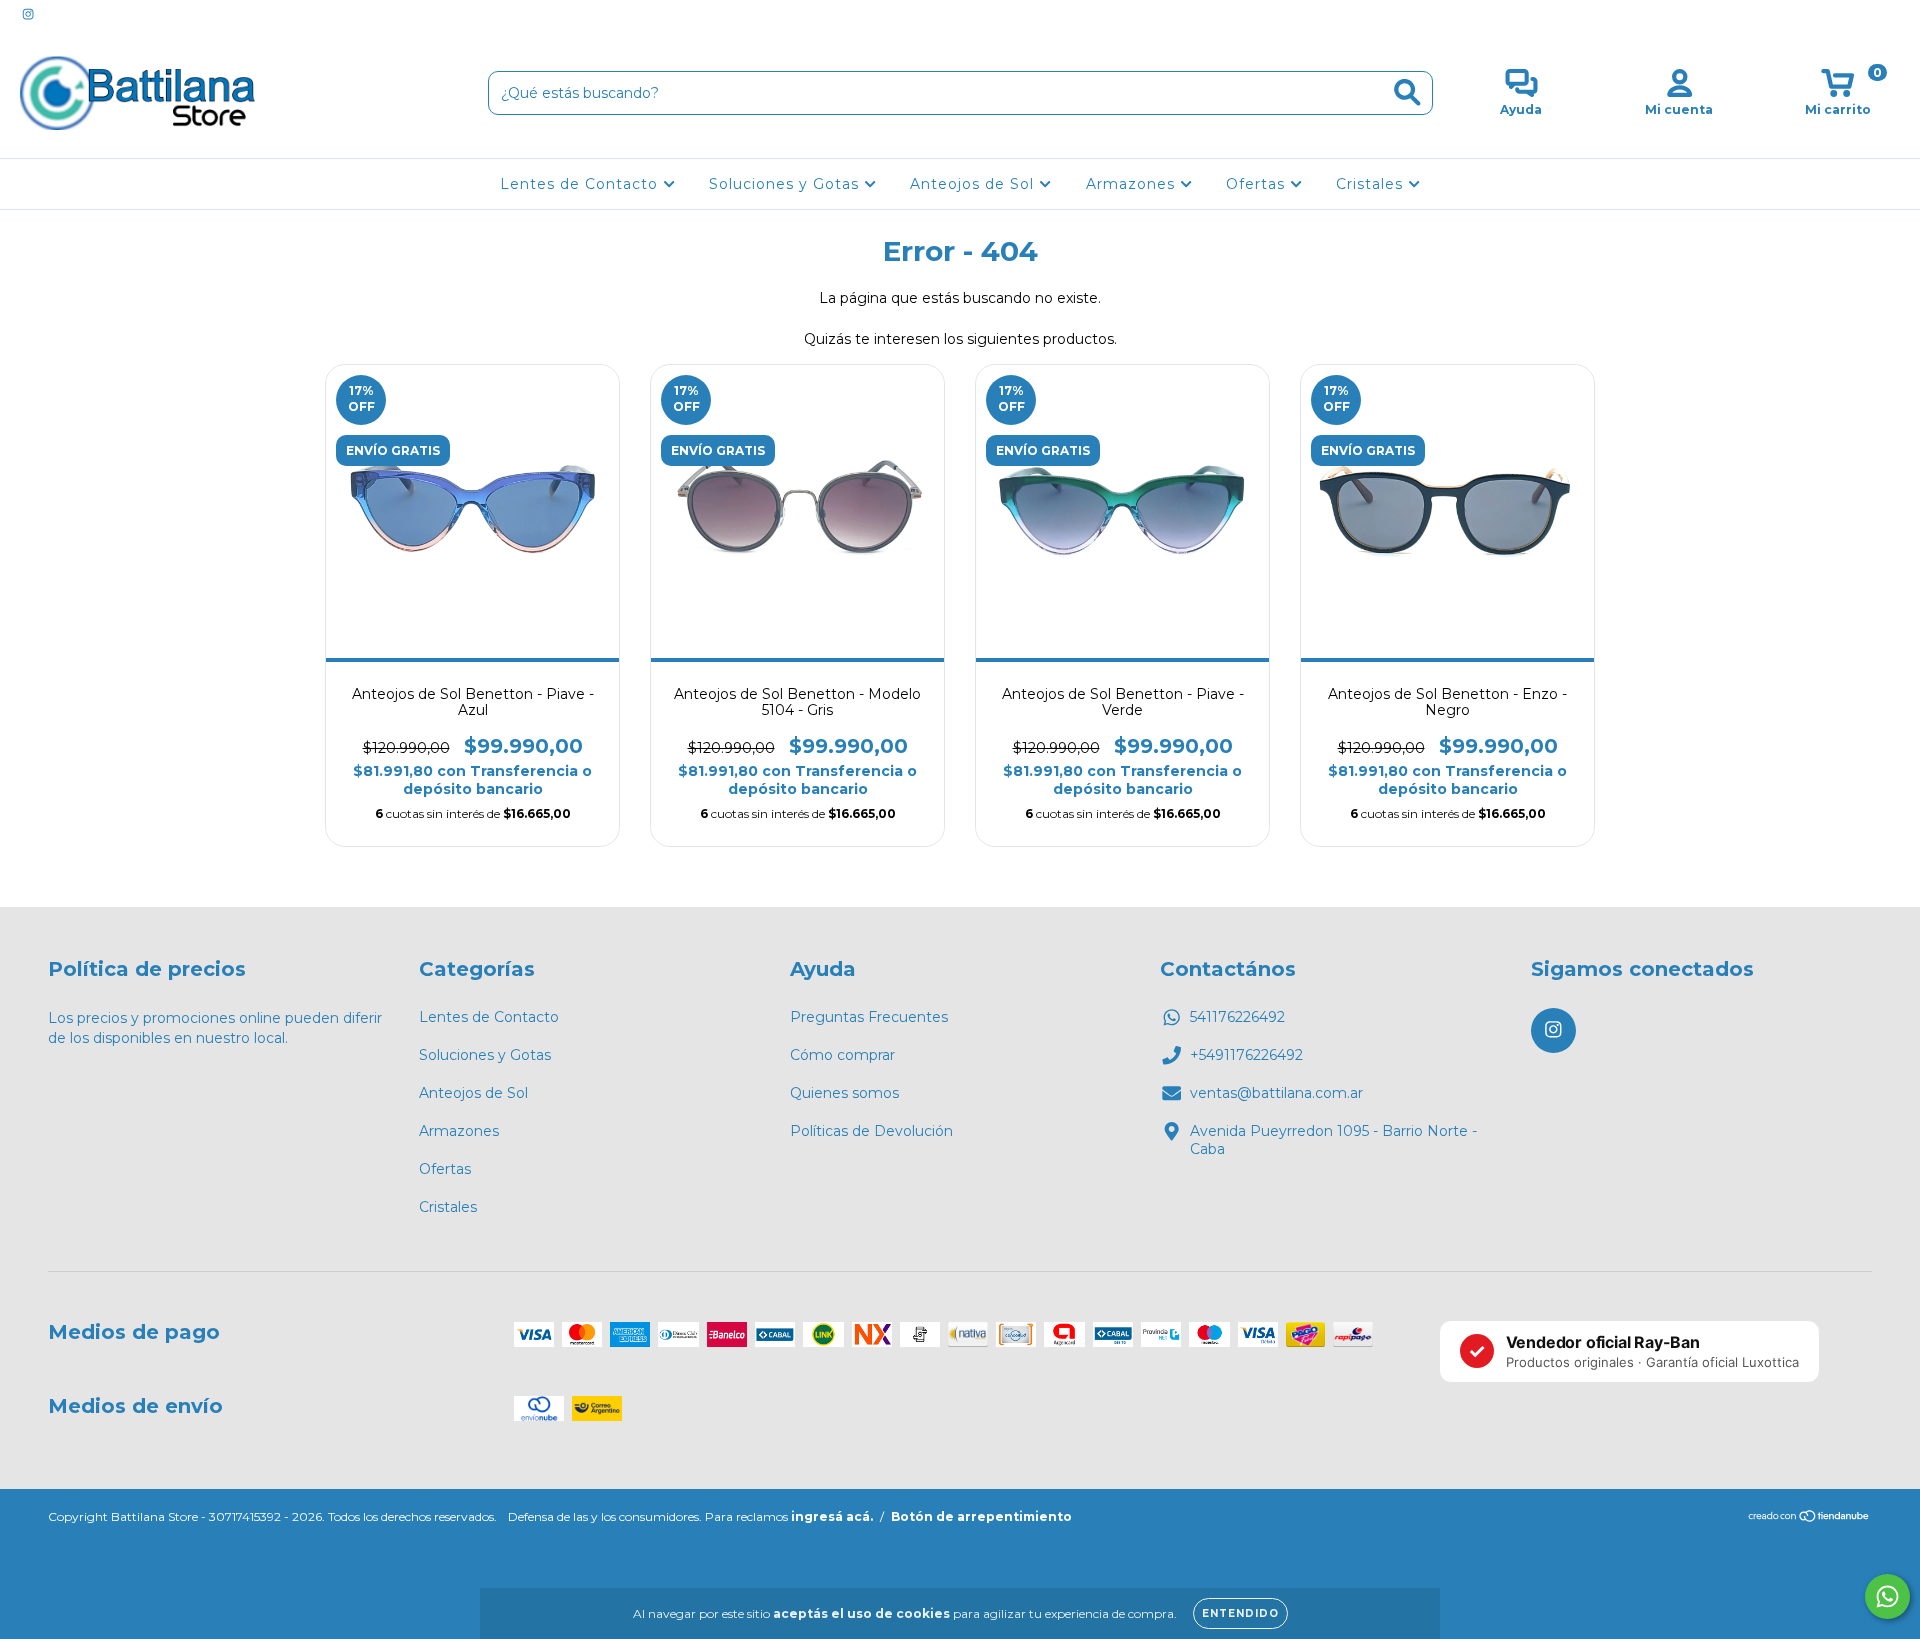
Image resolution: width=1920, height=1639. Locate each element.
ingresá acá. (832, 1516)
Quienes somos (844, 1093)
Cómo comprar (842, 1055)
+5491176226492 (1246, 1055)
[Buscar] (1407, 92)
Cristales (1372, 184)
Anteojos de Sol (974, 184)
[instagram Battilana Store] (28, 14)
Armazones (1133, 184)
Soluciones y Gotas (786, 184)
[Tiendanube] (1809, 1518)
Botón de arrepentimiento (981, 1516)
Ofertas (1258, 184)
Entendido (1240, 1613)
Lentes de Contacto (581, 184)
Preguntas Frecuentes (869, 1017)
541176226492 (1237, 1017)
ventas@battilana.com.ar (1276, 1093)
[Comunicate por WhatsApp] (1887, 1596)
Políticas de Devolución (871, 1131)
